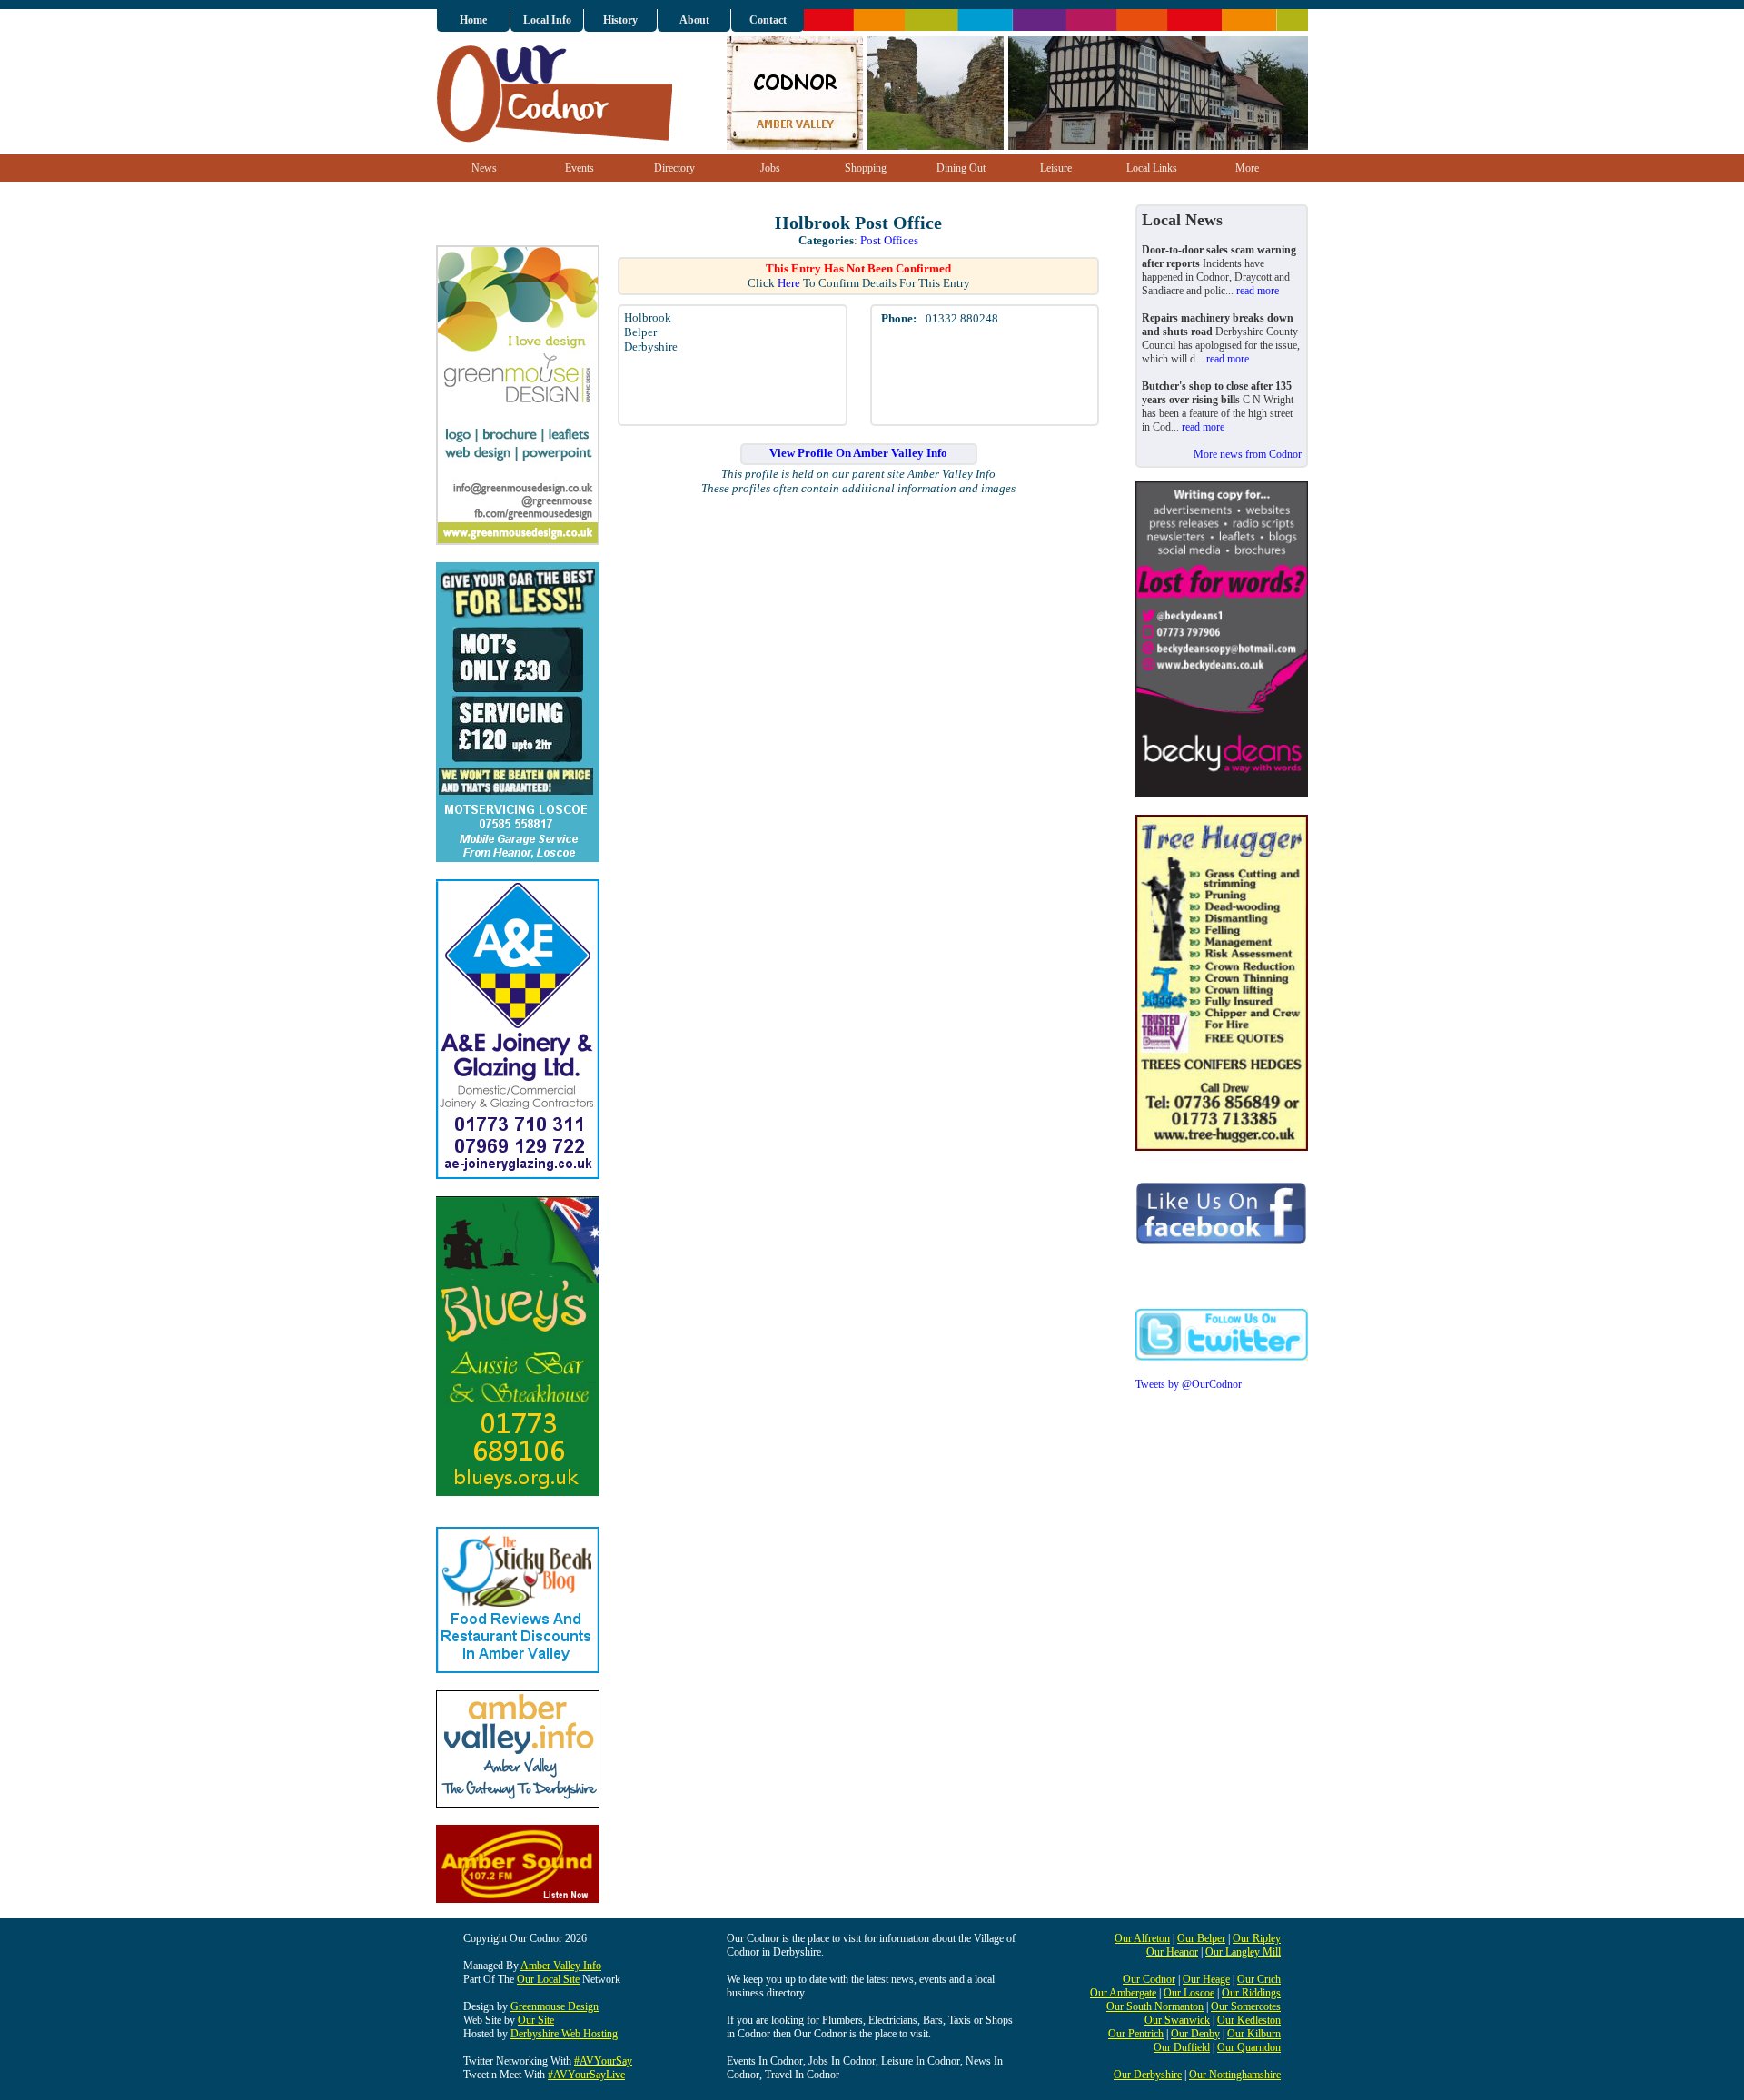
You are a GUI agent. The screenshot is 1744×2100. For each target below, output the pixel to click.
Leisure (1056, 168)
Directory (674, 168)
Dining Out (961, 168)
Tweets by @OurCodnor (1189, 1384)
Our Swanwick (1177, 2020)
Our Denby (1195, 2034)
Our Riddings (1251, 1993)
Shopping (866, 168)
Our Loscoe (1189, 1993)
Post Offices (889, 240)
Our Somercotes (1246, 2006)
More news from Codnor (1248, 454)
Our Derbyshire (1148, 2075)
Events (580, 168)
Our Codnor (1149, 1979)
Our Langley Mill (1243, 1952)
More (1247, 168)
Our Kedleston (1249, 2020)
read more (1258, 291)
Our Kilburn (1254, 2034)
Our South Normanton (1155, 2006)
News (484, 168)
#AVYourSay (603, 2061)
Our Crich (1259, 1979)
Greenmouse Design (555, 2006)
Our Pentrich (1136, 2034)
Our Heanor (1172, 1952)
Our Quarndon (1249, 2047)
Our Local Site (548, 1979)
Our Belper (1201, 1938)
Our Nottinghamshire (1235, 2075)
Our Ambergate (1123, 1993)
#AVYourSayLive (586, 2075)
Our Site (536, 2020)
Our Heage (1206, 1979)
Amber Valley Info (561, 1966)
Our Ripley (1257, 1938)
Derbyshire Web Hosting (564, 2034)
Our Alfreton (1142, 1938)
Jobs (770, 168)
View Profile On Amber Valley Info (858, 453)
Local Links (1152, 168)
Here (789, 283)
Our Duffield (1182, 2047)
